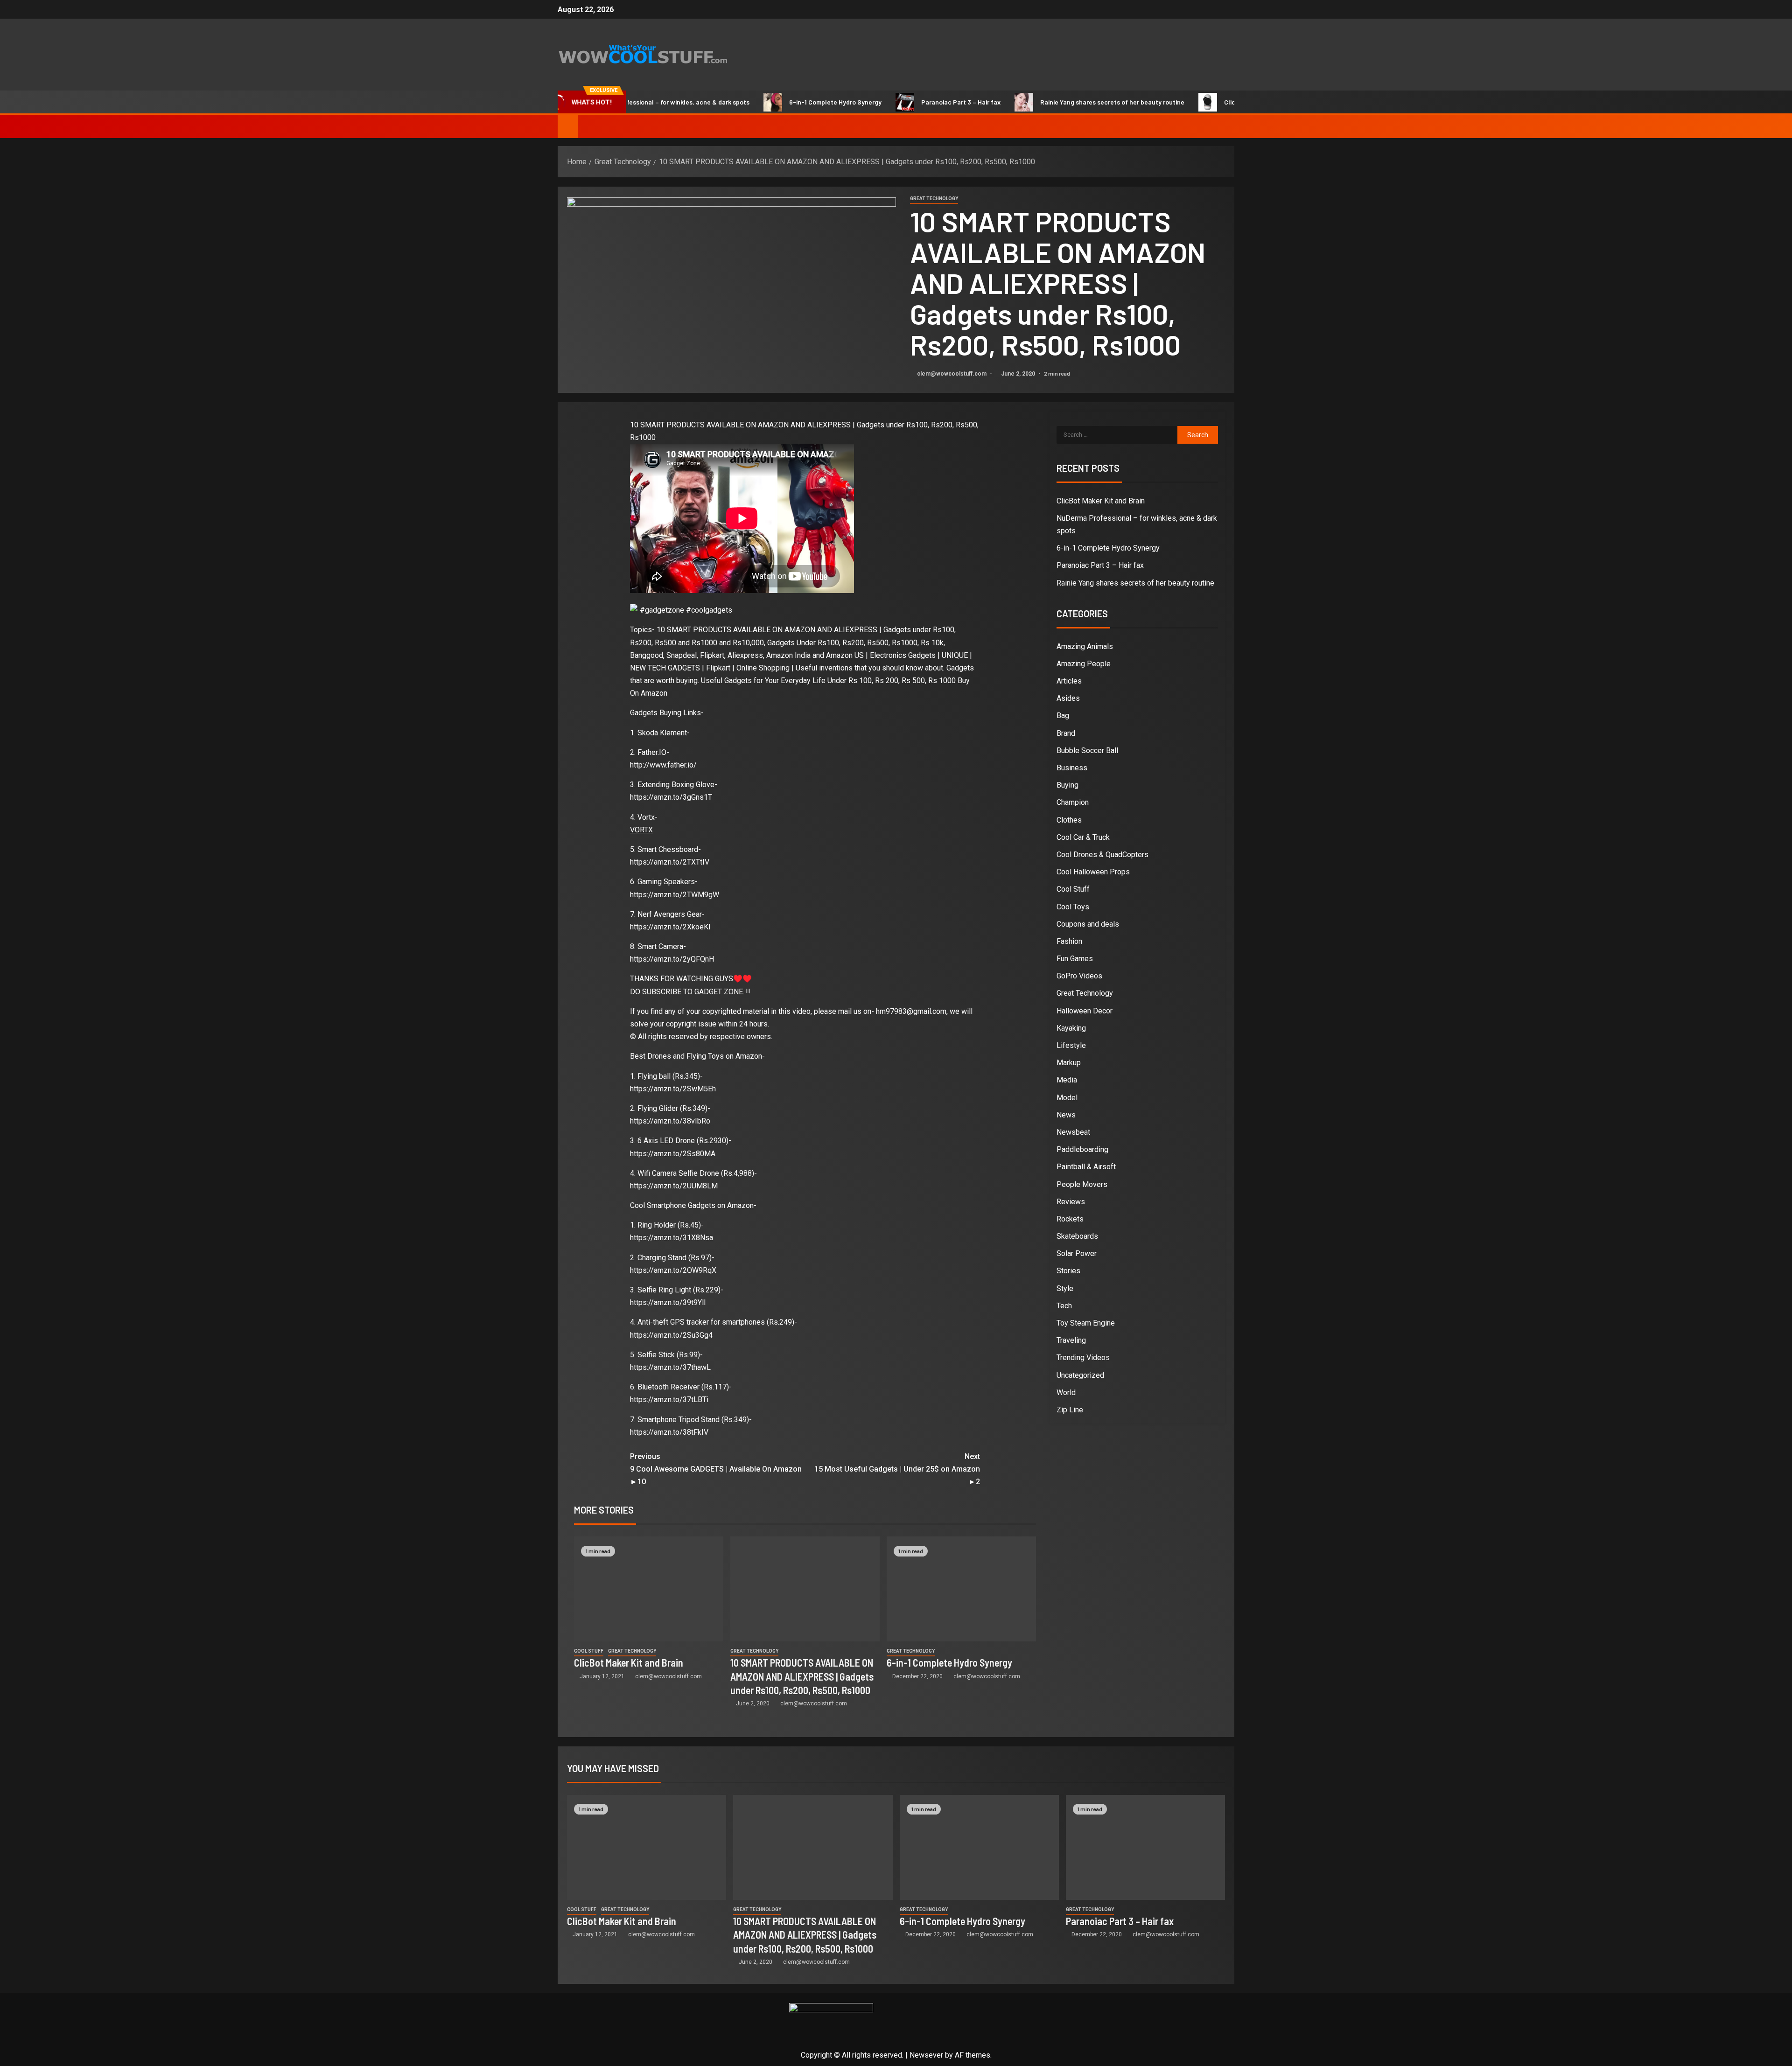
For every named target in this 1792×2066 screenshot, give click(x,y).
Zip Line (1070, 1410)
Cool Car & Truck (1083, 837)
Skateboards (1077, 1236)
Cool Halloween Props (1093, 872)
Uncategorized (1080, 1375)
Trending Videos (1083, 1358)
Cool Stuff (589, 1651)
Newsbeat (1073, 1132)
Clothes (1069, 820)
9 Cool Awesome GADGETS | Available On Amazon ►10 (716, 1469)
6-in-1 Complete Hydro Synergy (758, 102)
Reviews (1071, 1202)
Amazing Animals (1085, 646)
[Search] (1226, 126)
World (1066, 1392)
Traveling (1071, 1340)
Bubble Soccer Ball (1087, 750)
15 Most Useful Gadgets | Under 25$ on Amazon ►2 (897, 1469)
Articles (1069, 681)
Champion (1073, 802)
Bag (1063, 715)
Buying (1067, 785)
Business (1072, 768)
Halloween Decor (1085, 1011)
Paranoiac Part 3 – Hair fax (884, 102)
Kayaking (1071, 1028)
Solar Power (1077, 1253)
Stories (1068, 1271)
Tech (1064, 1306)
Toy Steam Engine (1086, 1323)
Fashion (1069, 941)
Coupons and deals (1088, 924)
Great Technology (934, 199)
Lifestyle (1071, 1045)
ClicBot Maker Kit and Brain (1187, 102)
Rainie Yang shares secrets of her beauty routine (1035, 102)
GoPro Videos (1079, 976)
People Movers (1082, 1184)
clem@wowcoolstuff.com (952, 374)
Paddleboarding (1082, 1149)
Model (1067, 1098)
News (1066, 1115)
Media (1067, 1080)
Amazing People (1084, 664)
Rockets (1070, 1219)
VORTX (641, 830)
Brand (1066, 733)
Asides (1068, 698)
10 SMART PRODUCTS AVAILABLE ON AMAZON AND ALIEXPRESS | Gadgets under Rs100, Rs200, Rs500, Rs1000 (802, 1676)
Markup (1069, 1063)
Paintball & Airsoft (1086, 1167)
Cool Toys (1073, 907)
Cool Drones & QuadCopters (1102, 855)
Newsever (926, 2055)
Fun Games (1075, 959)
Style (1065, 1288)
